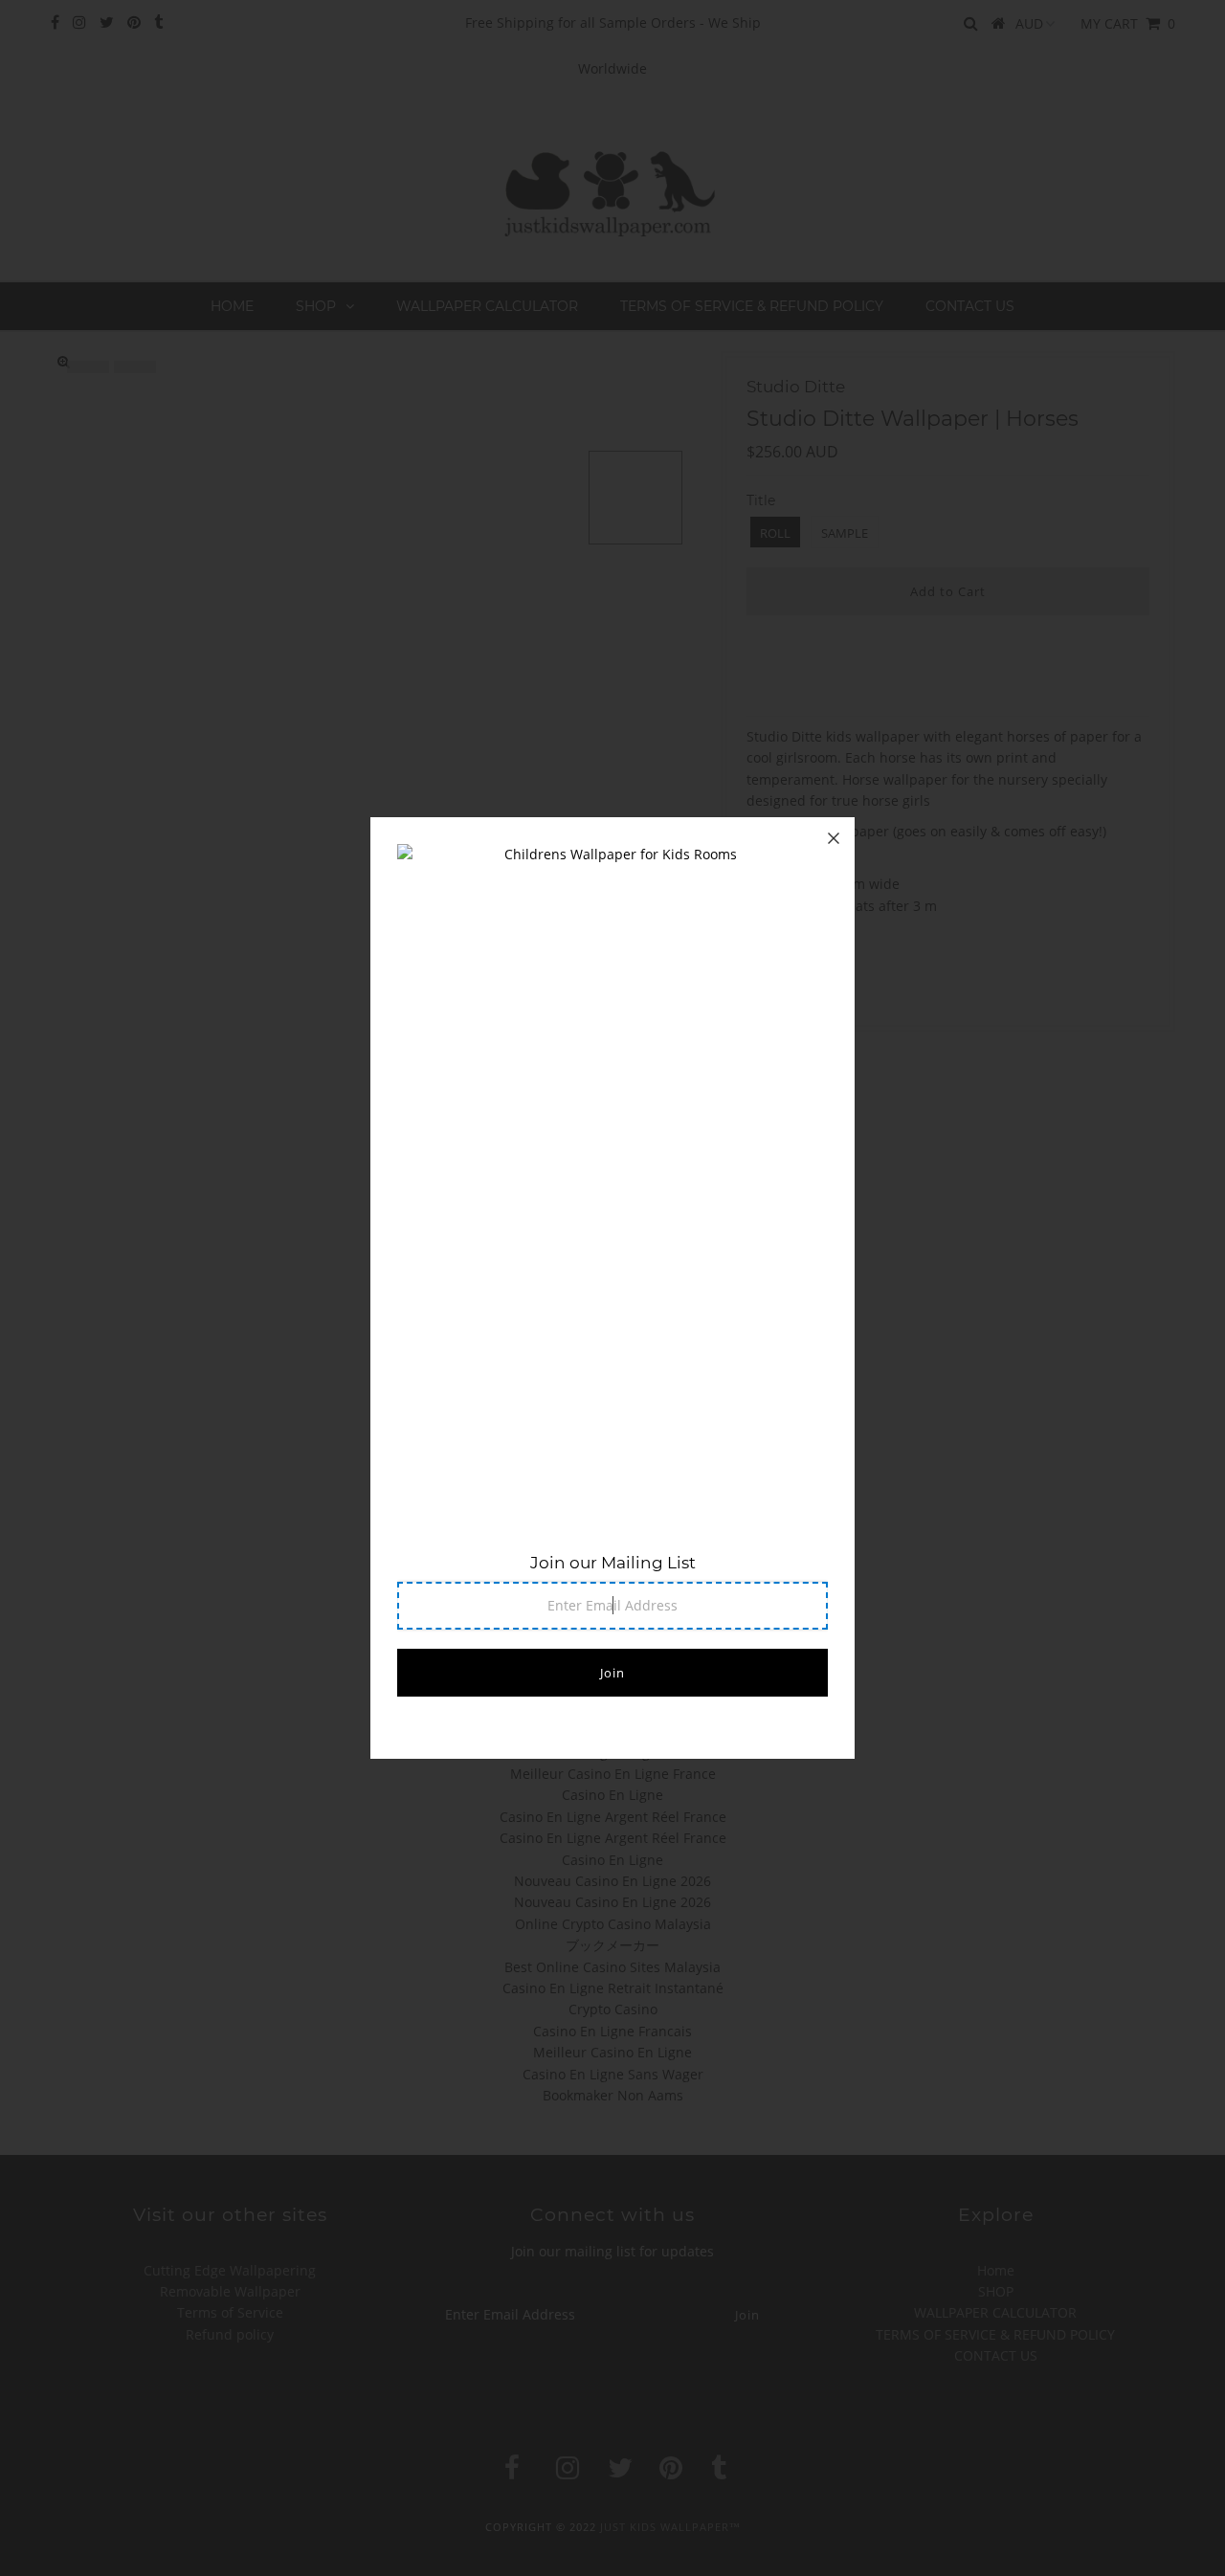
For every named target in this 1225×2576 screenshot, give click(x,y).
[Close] (834, 838)
